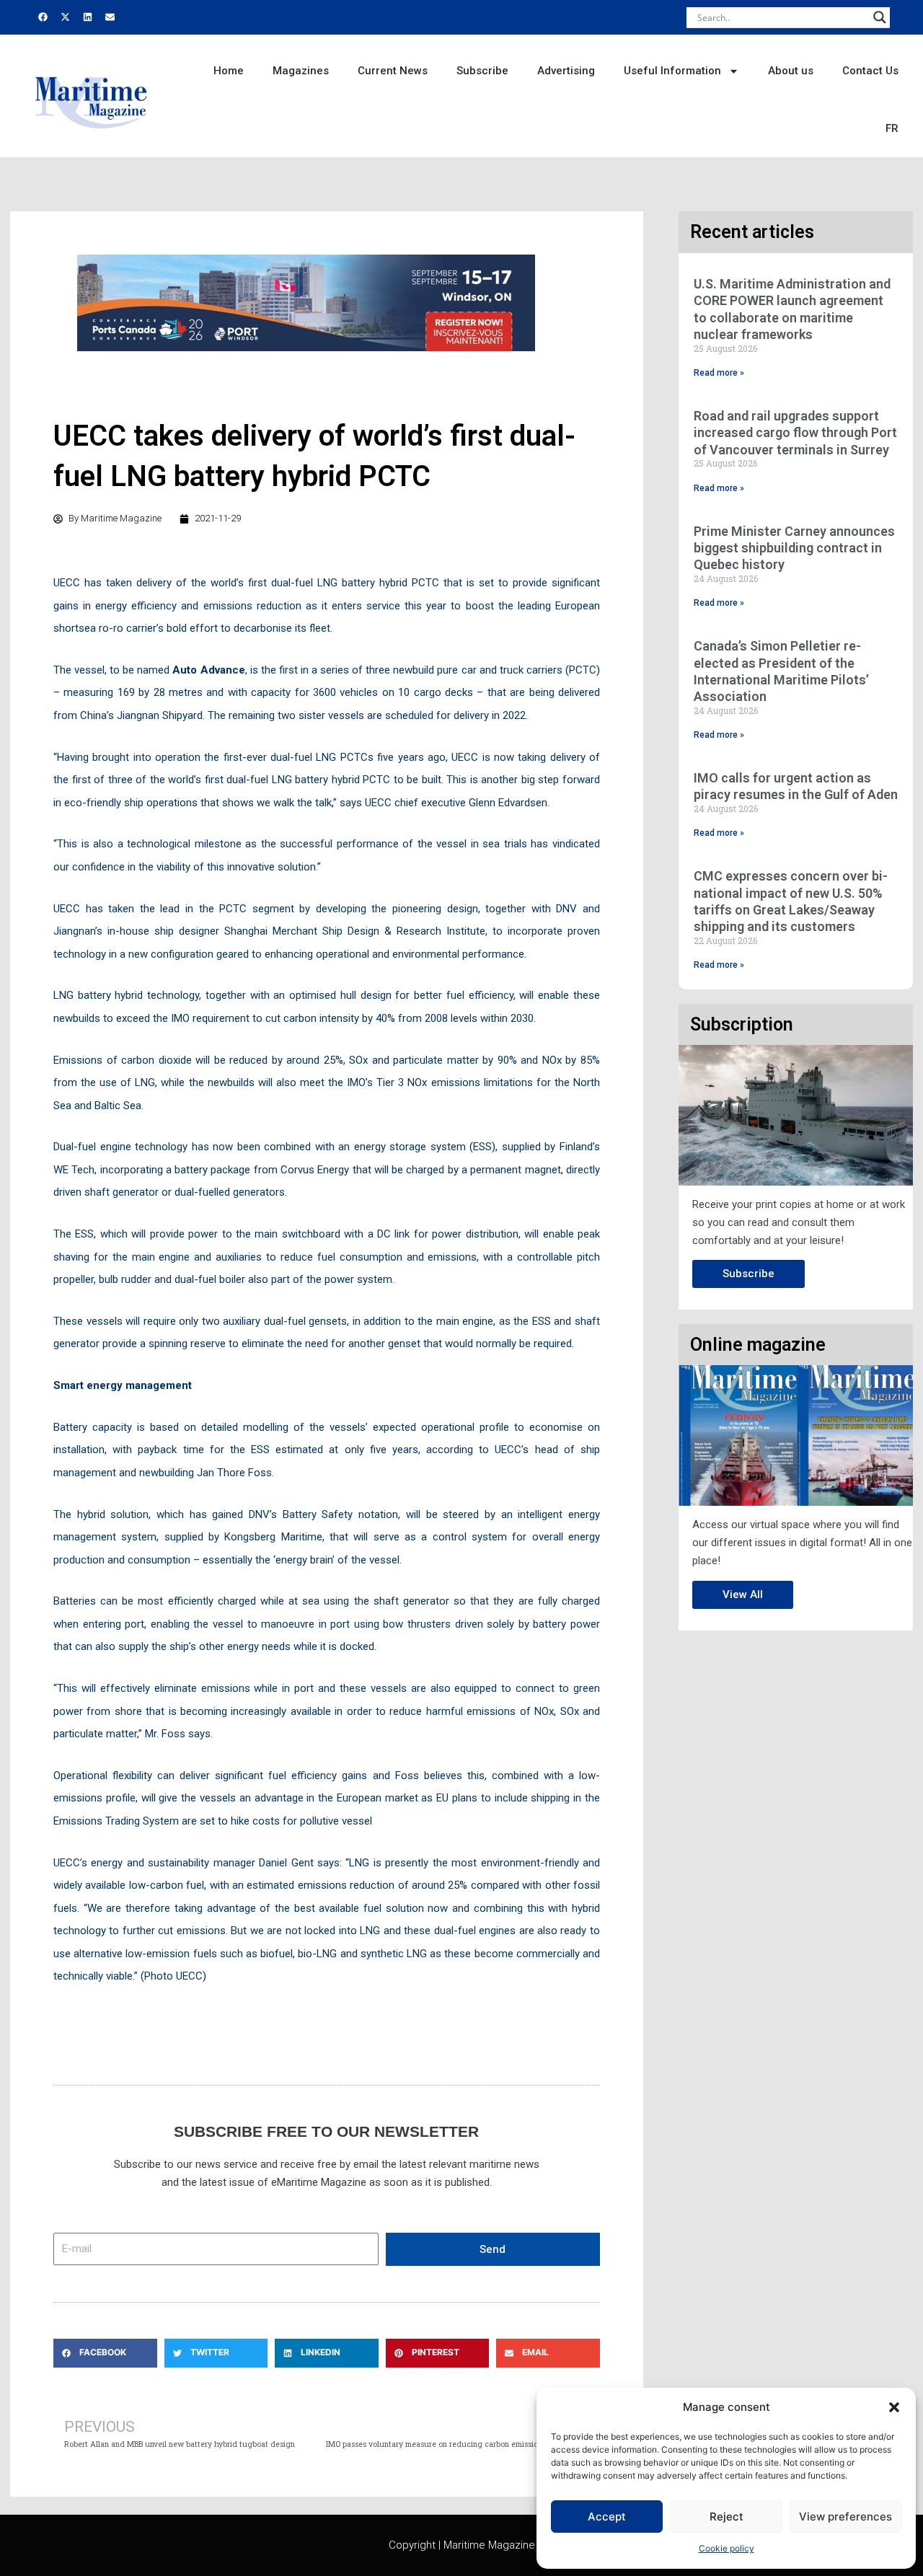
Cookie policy (727, 2548)
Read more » (719, 373)
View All (743, 1594)
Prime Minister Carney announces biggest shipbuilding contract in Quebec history (794, 548)
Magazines (301, 71)
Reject (727, 2517)
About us (791, 71)
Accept (607, 2517)
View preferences (845, 2517)
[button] (894, 2407)
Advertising (566, 71)
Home (229, 71)
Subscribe (482, 71)
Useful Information (672, 71)
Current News (393, 71)
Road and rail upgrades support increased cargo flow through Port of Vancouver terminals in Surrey (795, 433)
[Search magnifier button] (880, 17)
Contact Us (870, 71)
